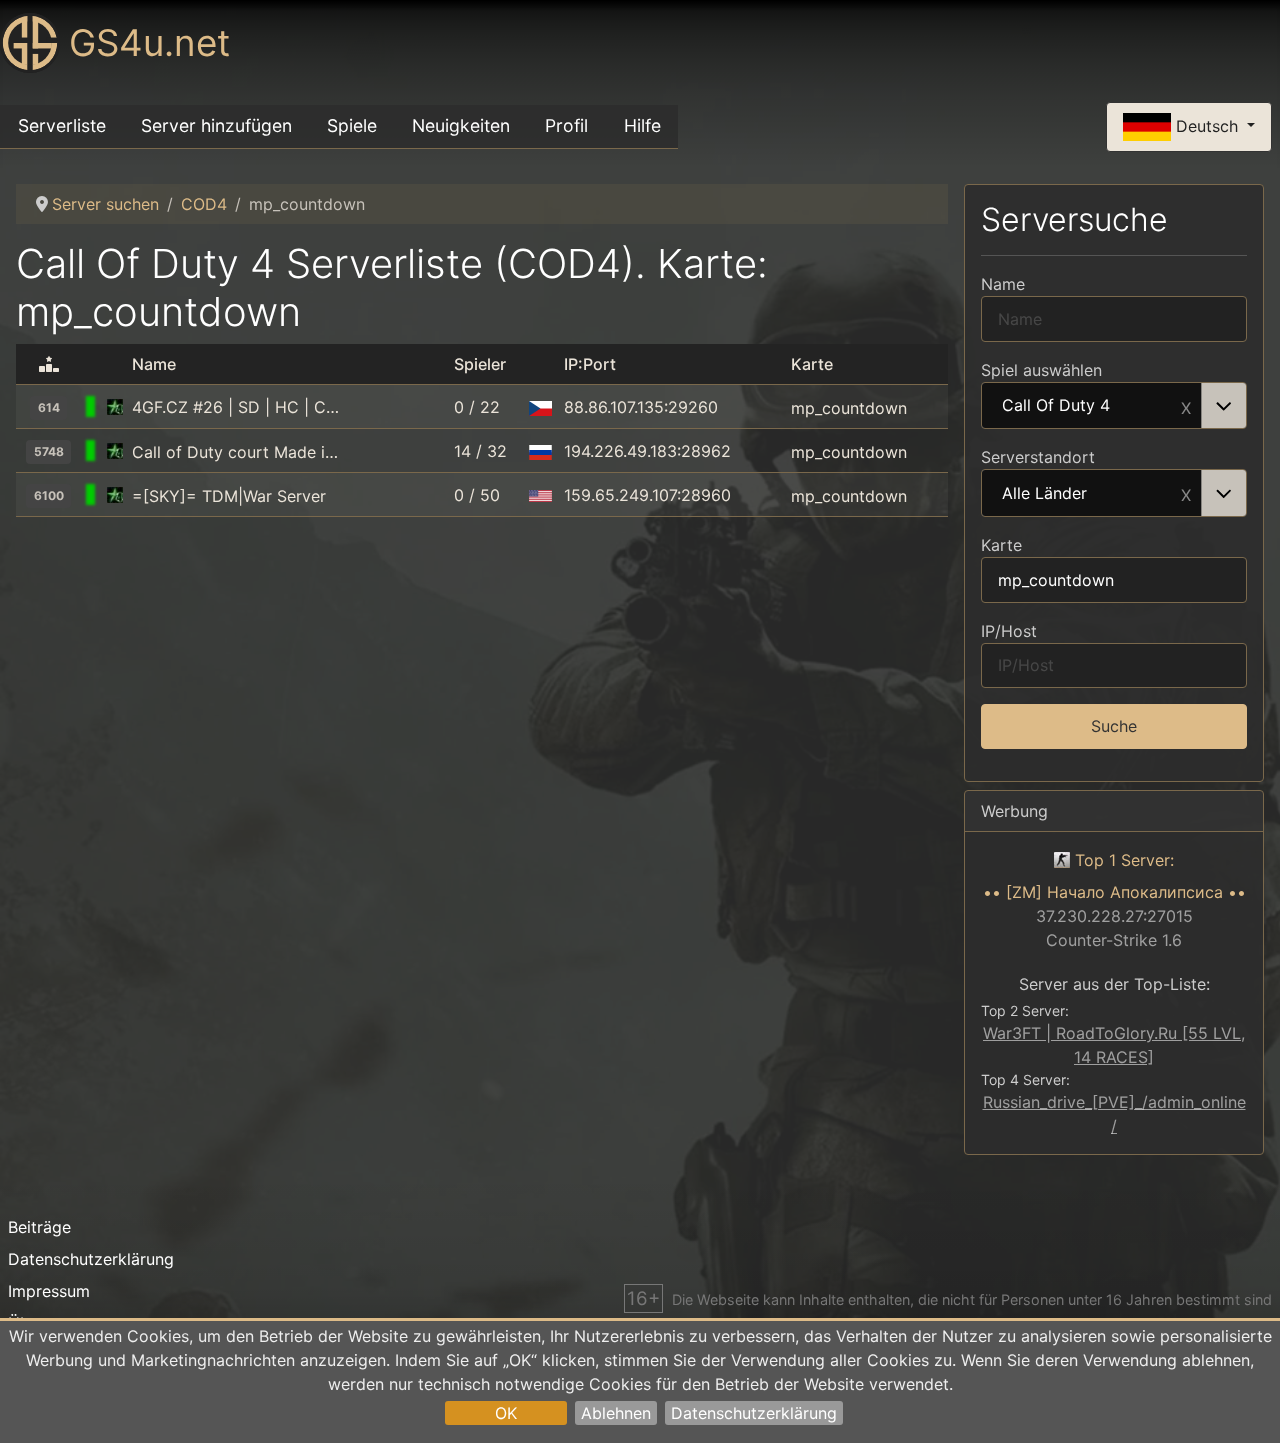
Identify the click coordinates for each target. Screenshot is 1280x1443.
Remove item (1186, 406)
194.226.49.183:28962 (647, 451)
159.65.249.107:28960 (647, 495)
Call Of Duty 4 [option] (1056, 406)
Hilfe (642, 125)
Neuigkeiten (461, 125)
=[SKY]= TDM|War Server (229, 496)
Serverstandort (1038, 457)
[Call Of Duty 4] (115, 407)
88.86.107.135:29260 (641, 407)
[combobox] (1114, 406)
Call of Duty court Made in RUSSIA (237, 452)
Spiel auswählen (1041, 370)
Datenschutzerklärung (754, 1413)
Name (1003, 284)
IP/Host (1009, 631)
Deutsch (1207, 125)
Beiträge (39, 1227)
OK (506, 1413)
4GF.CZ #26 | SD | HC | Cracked (237, 407)
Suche (1114, 726)
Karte (1001, 545)
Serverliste (62, 125)
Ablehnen (616, 1413)
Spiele (352, 125)
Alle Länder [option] (1044, 494)
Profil (566, 125)
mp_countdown (849, 407)
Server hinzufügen (216, 125)
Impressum (49, 1291)
